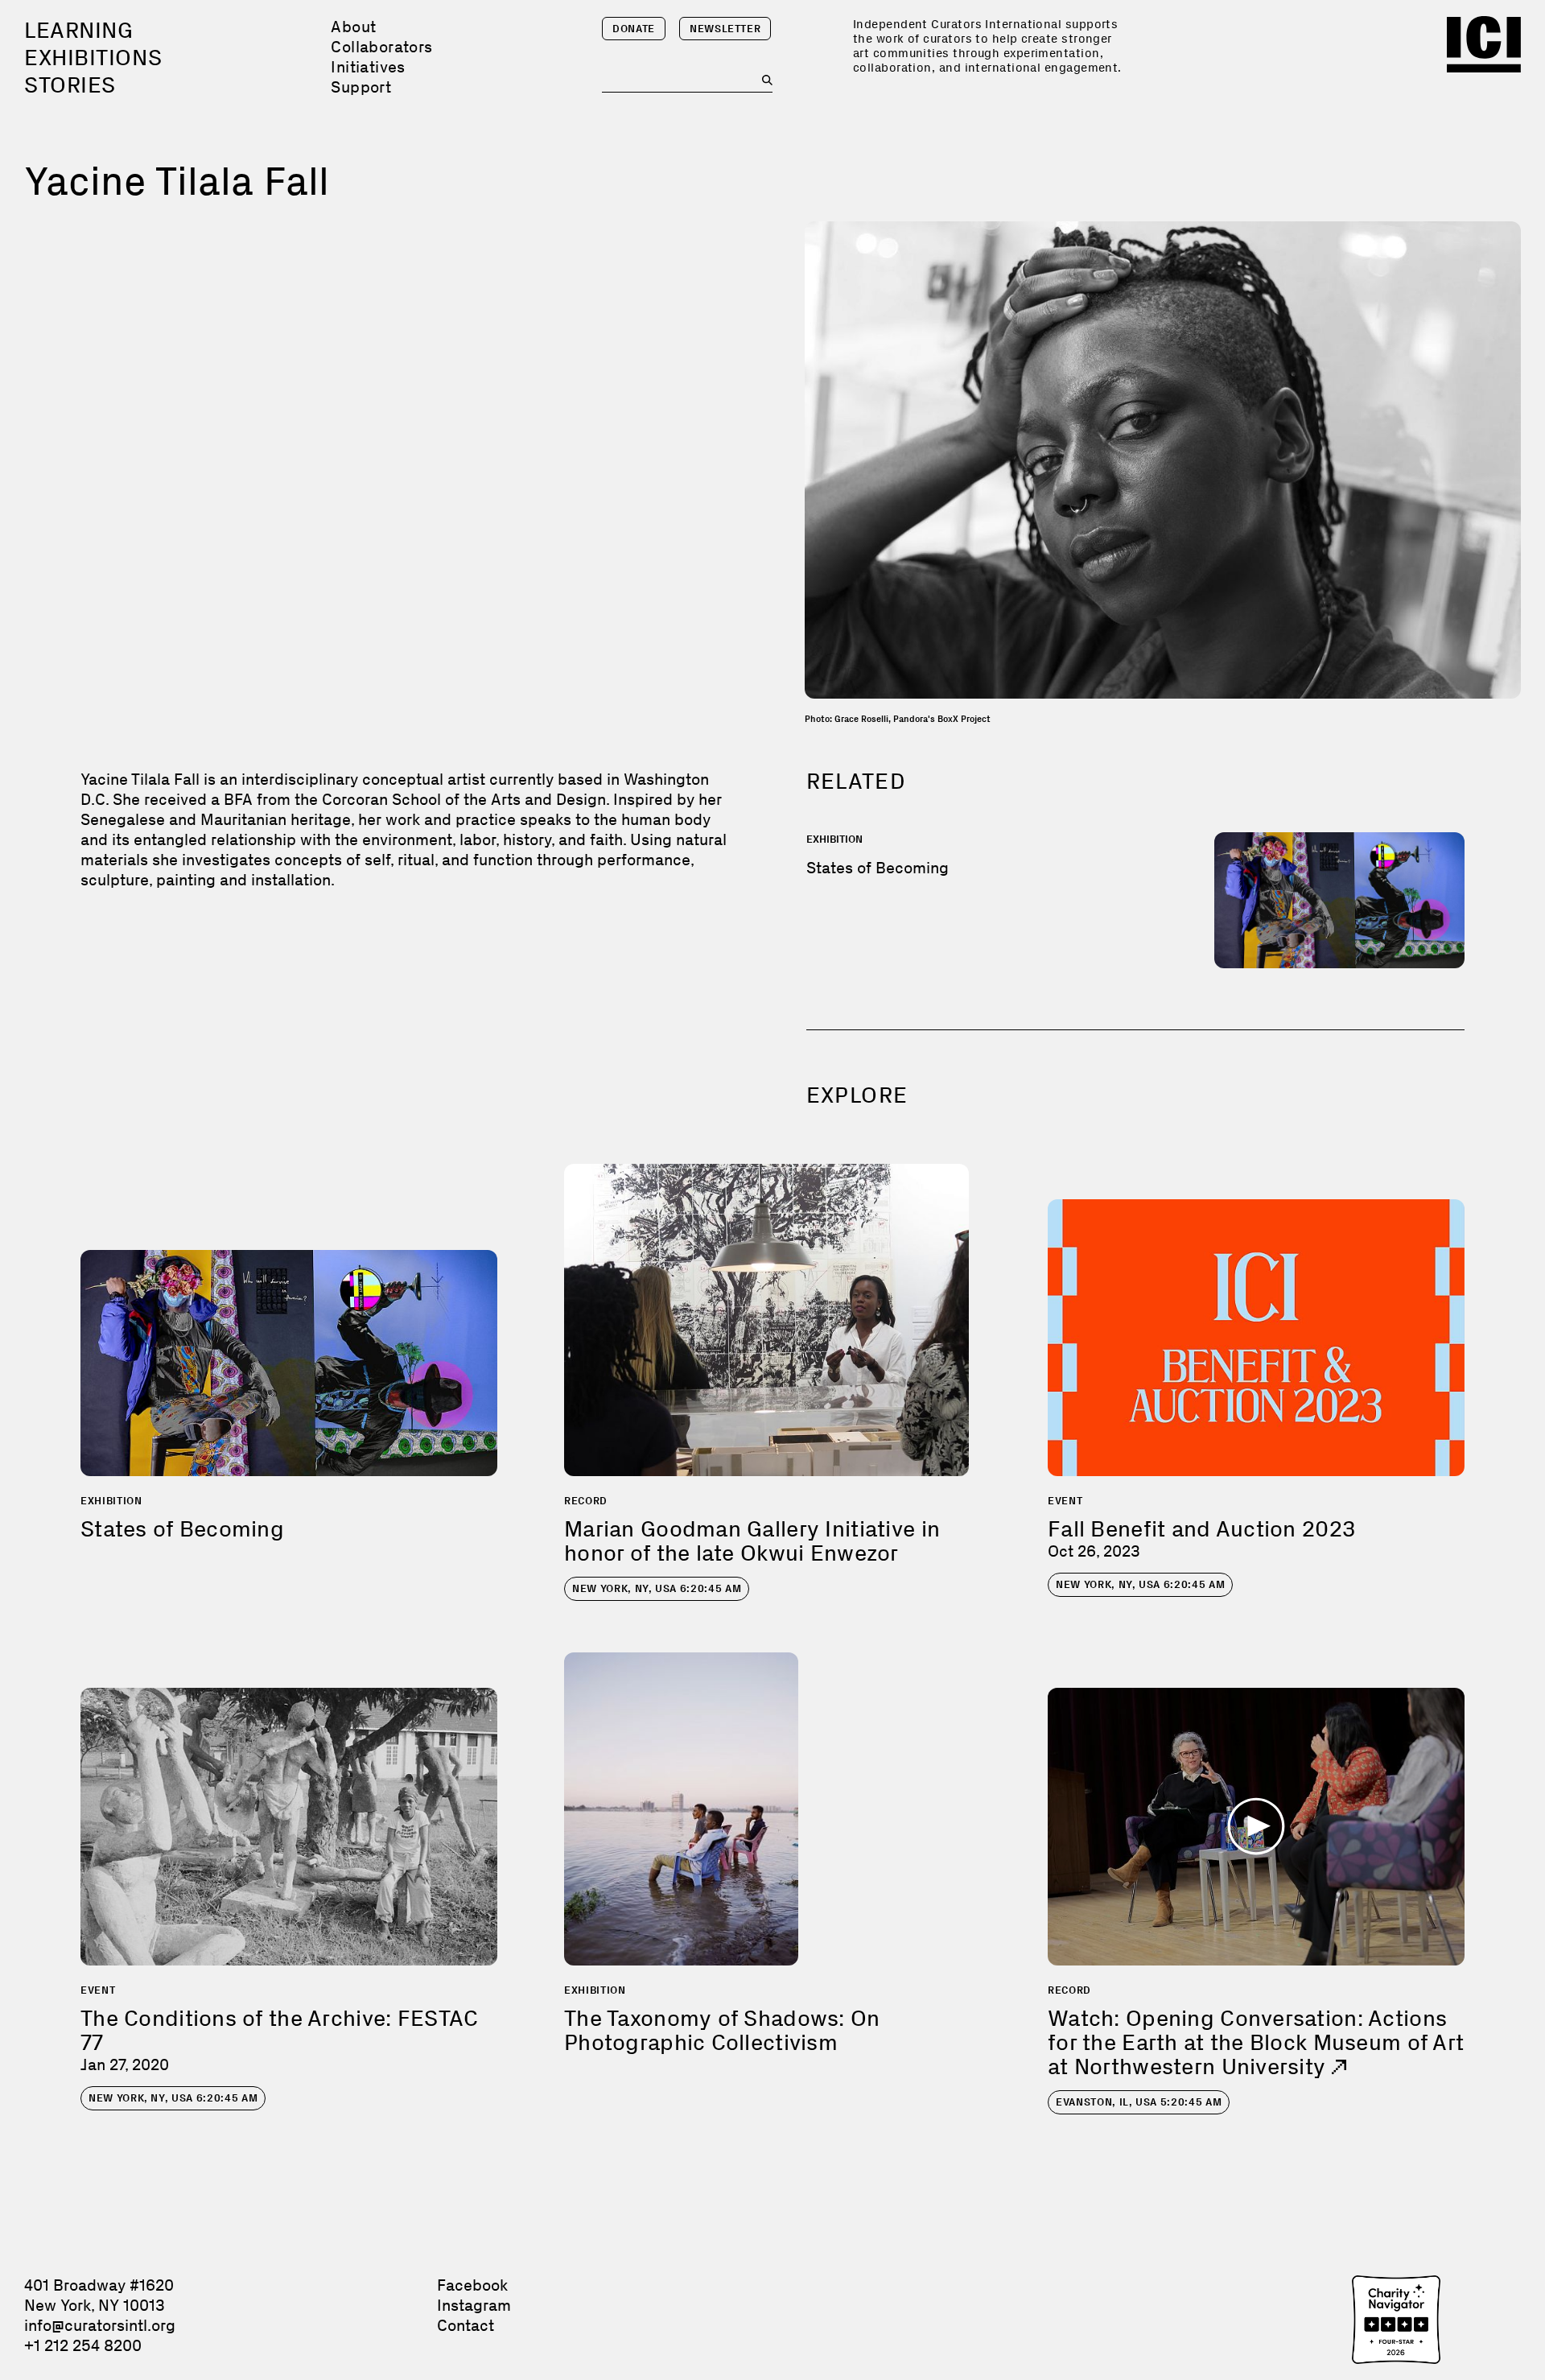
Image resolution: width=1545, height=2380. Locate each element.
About (353, 27)
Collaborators (381, 47)
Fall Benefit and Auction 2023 (1201, 1529)
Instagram (474, 2305)
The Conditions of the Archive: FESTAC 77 (279, 2030)
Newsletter (725, 29)
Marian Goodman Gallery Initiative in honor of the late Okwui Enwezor (752, 1541)
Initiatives (368, 67)
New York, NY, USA (657, 1588)
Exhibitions (93, 58)
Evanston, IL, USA (1139, 2102)
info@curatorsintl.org (100, 2325)
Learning (78, 30)
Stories (70, 85)
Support (361, 87)
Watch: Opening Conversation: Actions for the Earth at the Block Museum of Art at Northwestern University (1256, 2042)
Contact (466, 2325)
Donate (634, 29)
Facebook (472, 2285)
